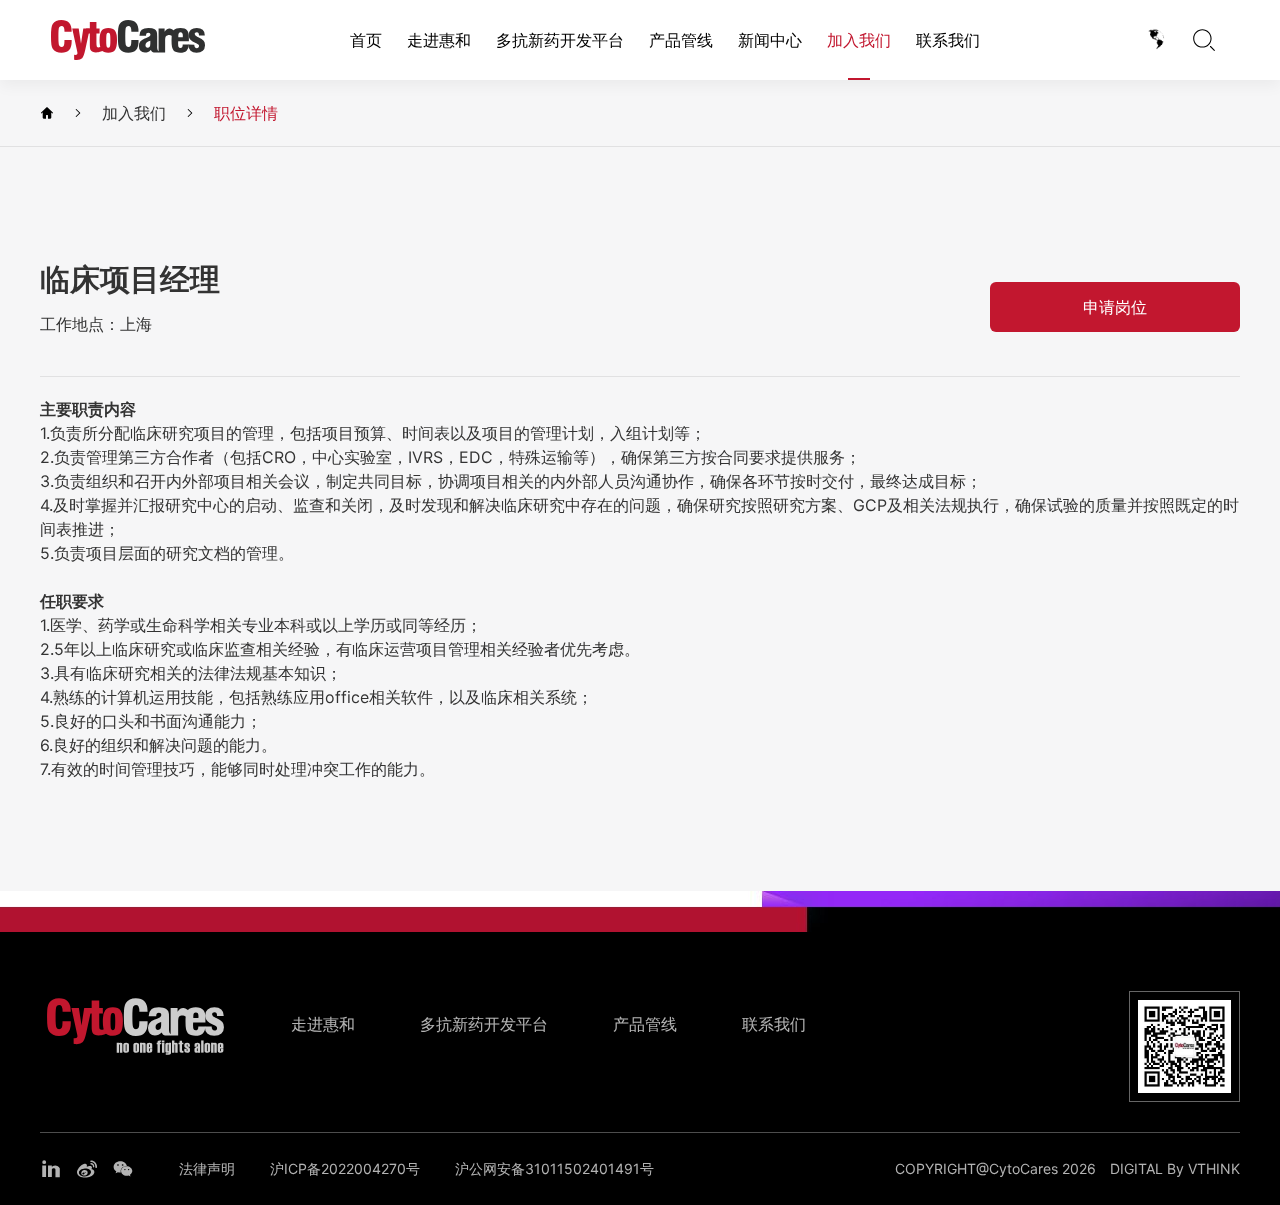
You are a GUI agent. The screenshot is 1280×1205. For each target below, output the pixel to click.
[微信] (123, 1169)
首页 (366, 40)
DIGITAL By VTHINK (1175, 1168)
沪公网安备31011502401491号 (554, 1168)
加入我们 (859, 40)
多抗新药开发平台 (560, 40)
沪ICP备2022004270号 (345, 1168)
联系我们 (948, 40)
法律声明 (207, 1168)
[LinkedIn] (51, 1169)
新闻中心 (770, 40)
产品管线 (681, 40)
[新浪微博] (87, 1169)
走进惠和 (439, 40)
